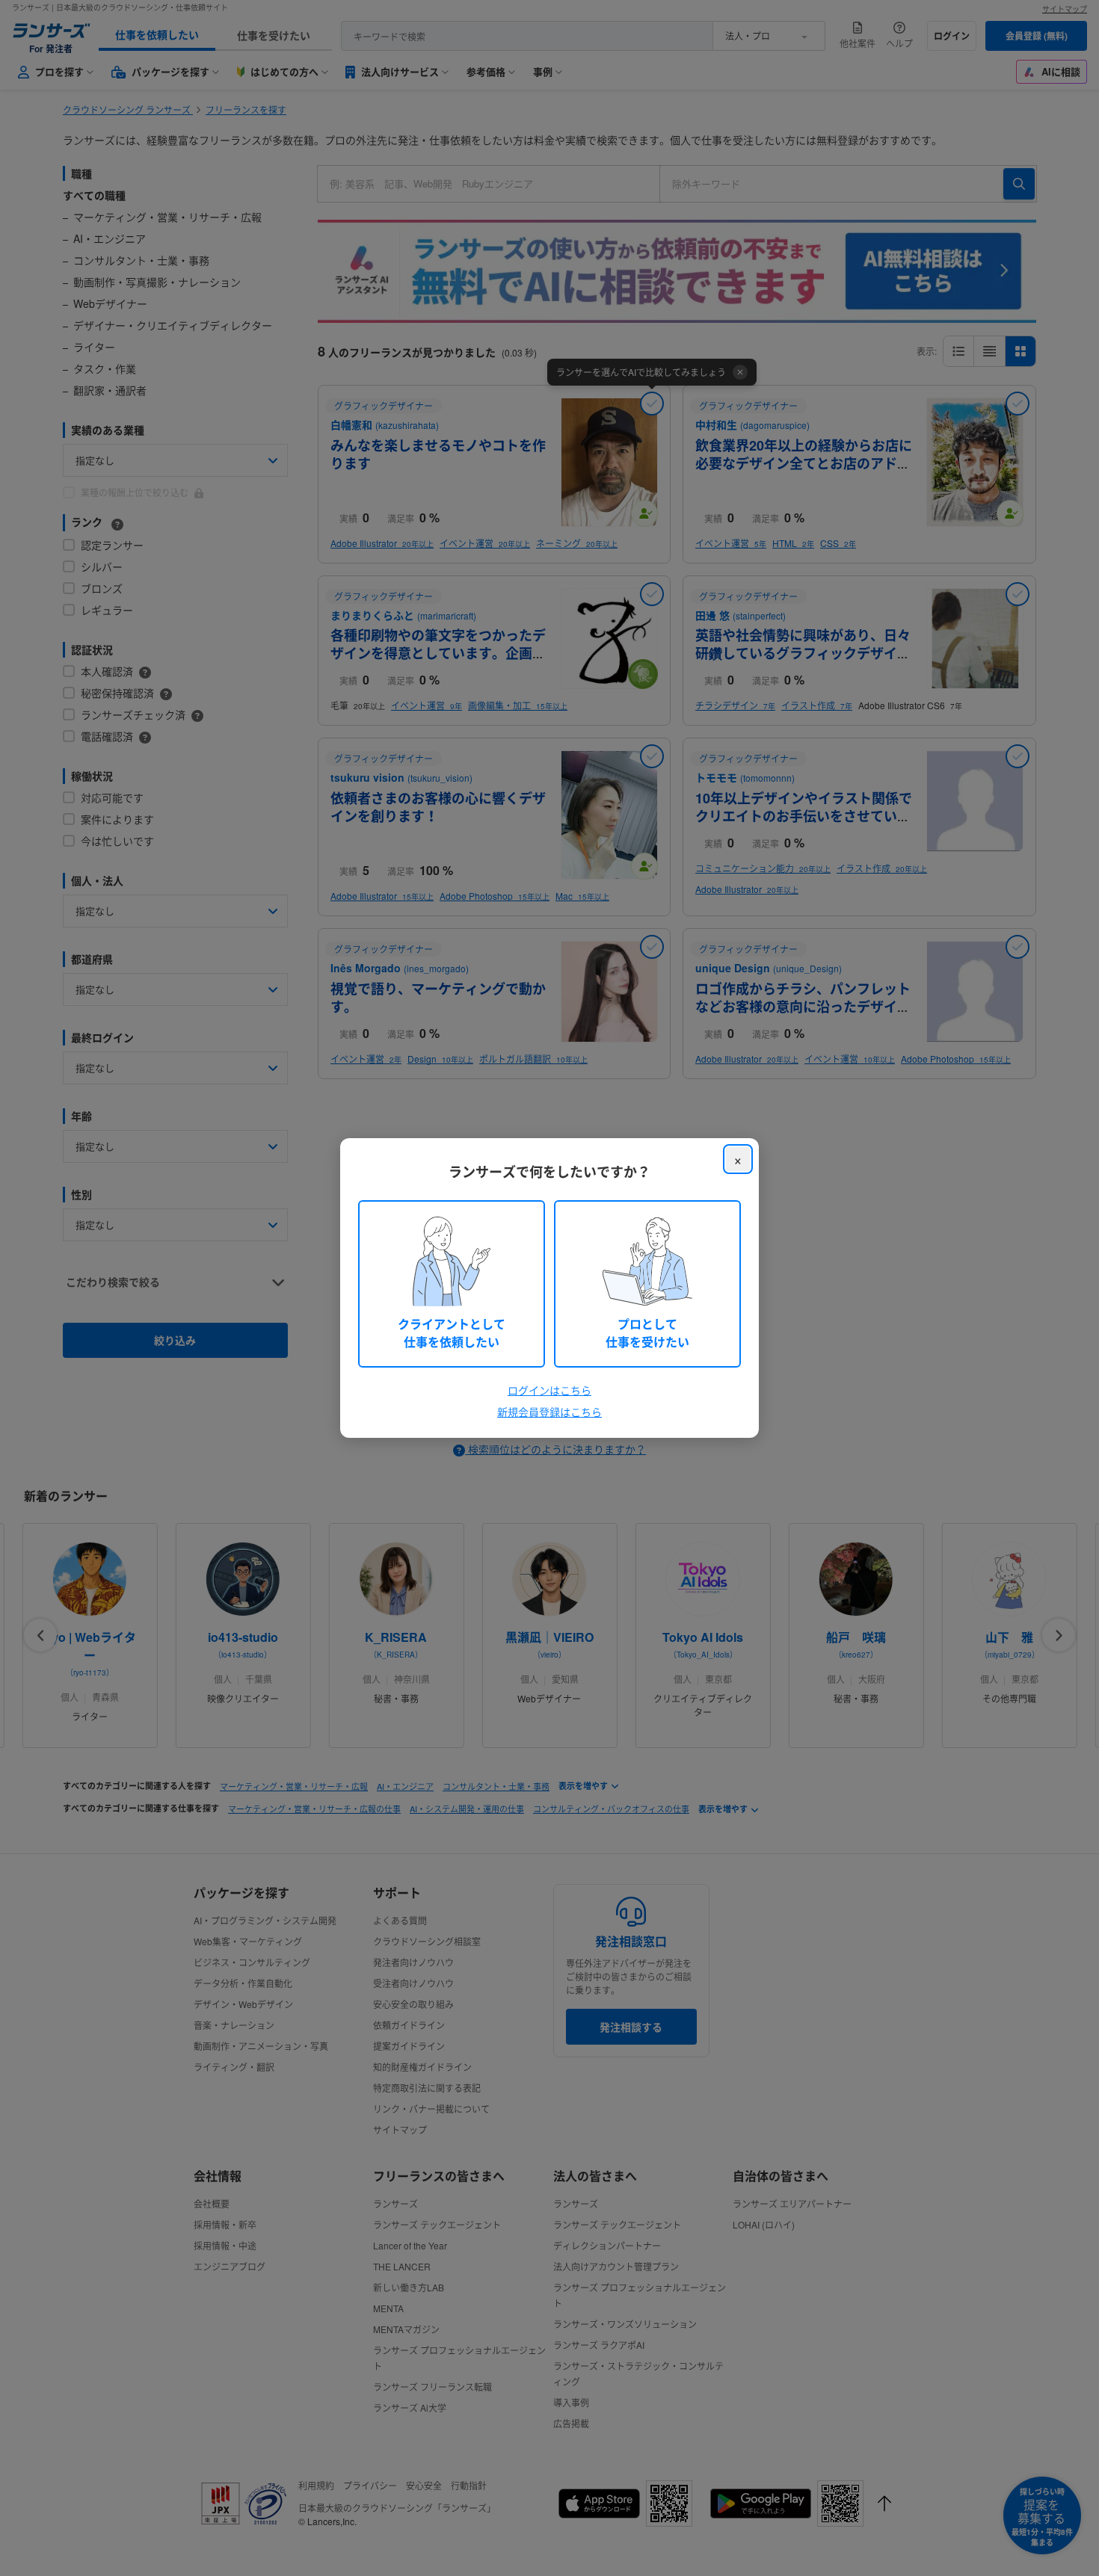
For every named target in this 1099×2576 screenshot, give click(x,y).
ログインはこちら (549, 1390)
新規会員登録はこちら (549, 1412)
